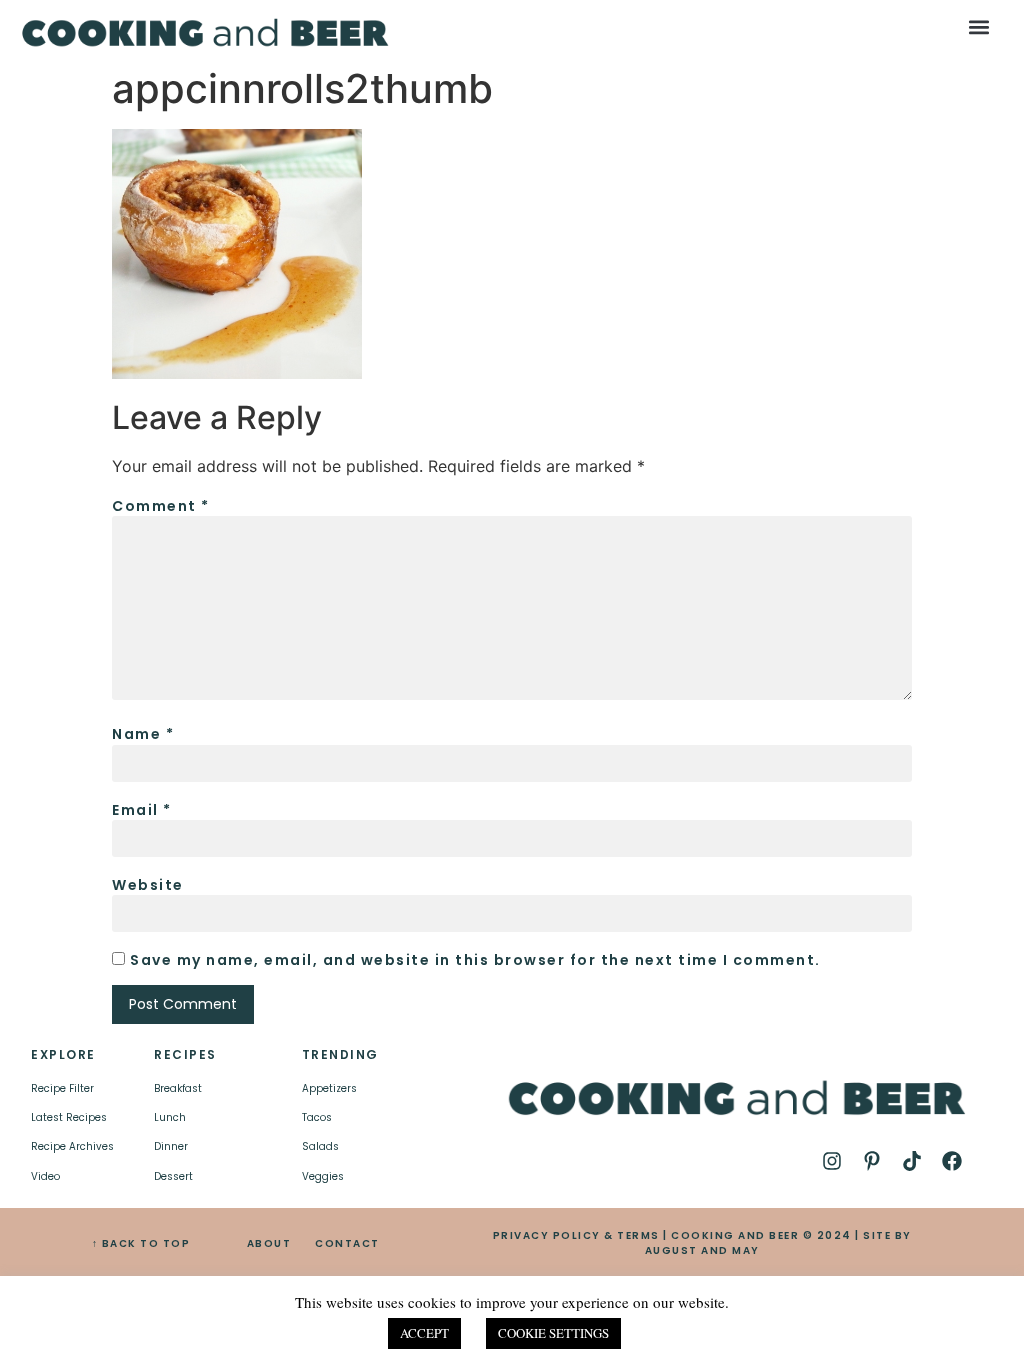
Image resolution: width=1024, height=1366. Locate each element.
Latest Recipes (69, 1117)
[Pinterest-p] (872, 1161)
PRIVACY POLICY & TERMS (576, 1235)
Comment (161, 506)
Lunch (170, 1117)
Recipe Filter (62, 1088)
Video (45, 1176)
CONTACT (347, 1243)
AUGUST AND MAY (702, 1250)
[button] (978, 26)
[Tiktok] (912, 1161)
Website (148, 885)
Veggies (323, 1176)
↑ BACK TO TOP (141, 1243)
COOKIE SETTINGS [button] (553, 1333)
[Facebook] (952, 1161)
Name (143, 734)
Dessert (173, 1176)
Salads (320, 1146)
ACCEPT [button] (424, 1333)
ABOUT (269, 1243)
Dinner (171, 1146)
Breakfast (178, 1088)
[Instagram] (832, 1161)
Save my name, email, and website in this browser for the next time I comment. (475, 960)
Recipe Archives (72, 1146)
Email (142, 810)
